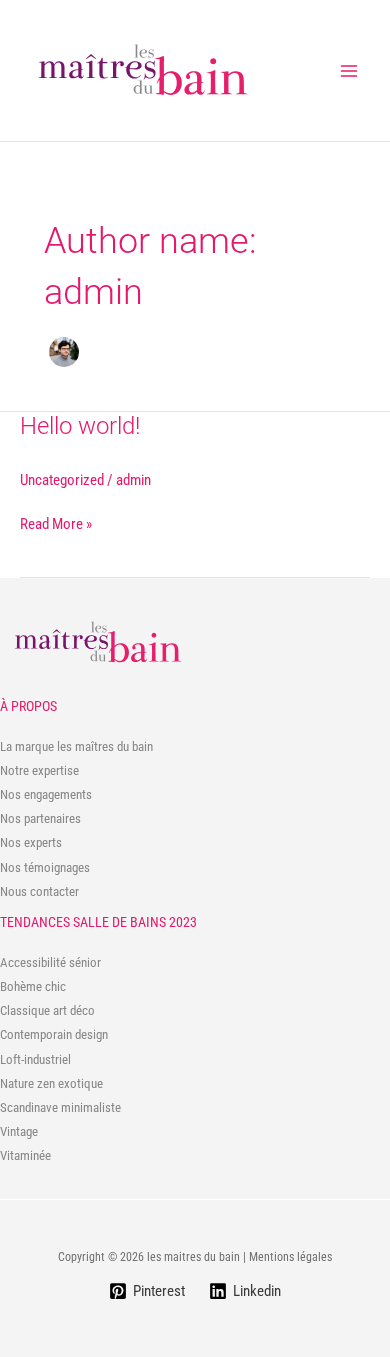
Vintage (19, 1131)
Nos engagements (46, 794)
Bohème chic (33, 986)
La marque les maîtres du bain (76, 746)
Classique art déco (47, 1010)
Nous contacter (39, 891)
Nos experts (31, 842)
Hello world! (80, 426)
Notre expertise (39, 770)
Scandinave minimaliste (60, 1107)
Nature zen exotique (51, 1083)
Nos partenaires (40, 818)
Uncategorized (62, 480)
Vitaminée (25, 1155)
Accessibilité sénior (50, 962)
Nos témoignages (45, 867)
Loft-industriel (35, 1059)
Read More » (56, 525)
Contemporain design (54, 1034)
